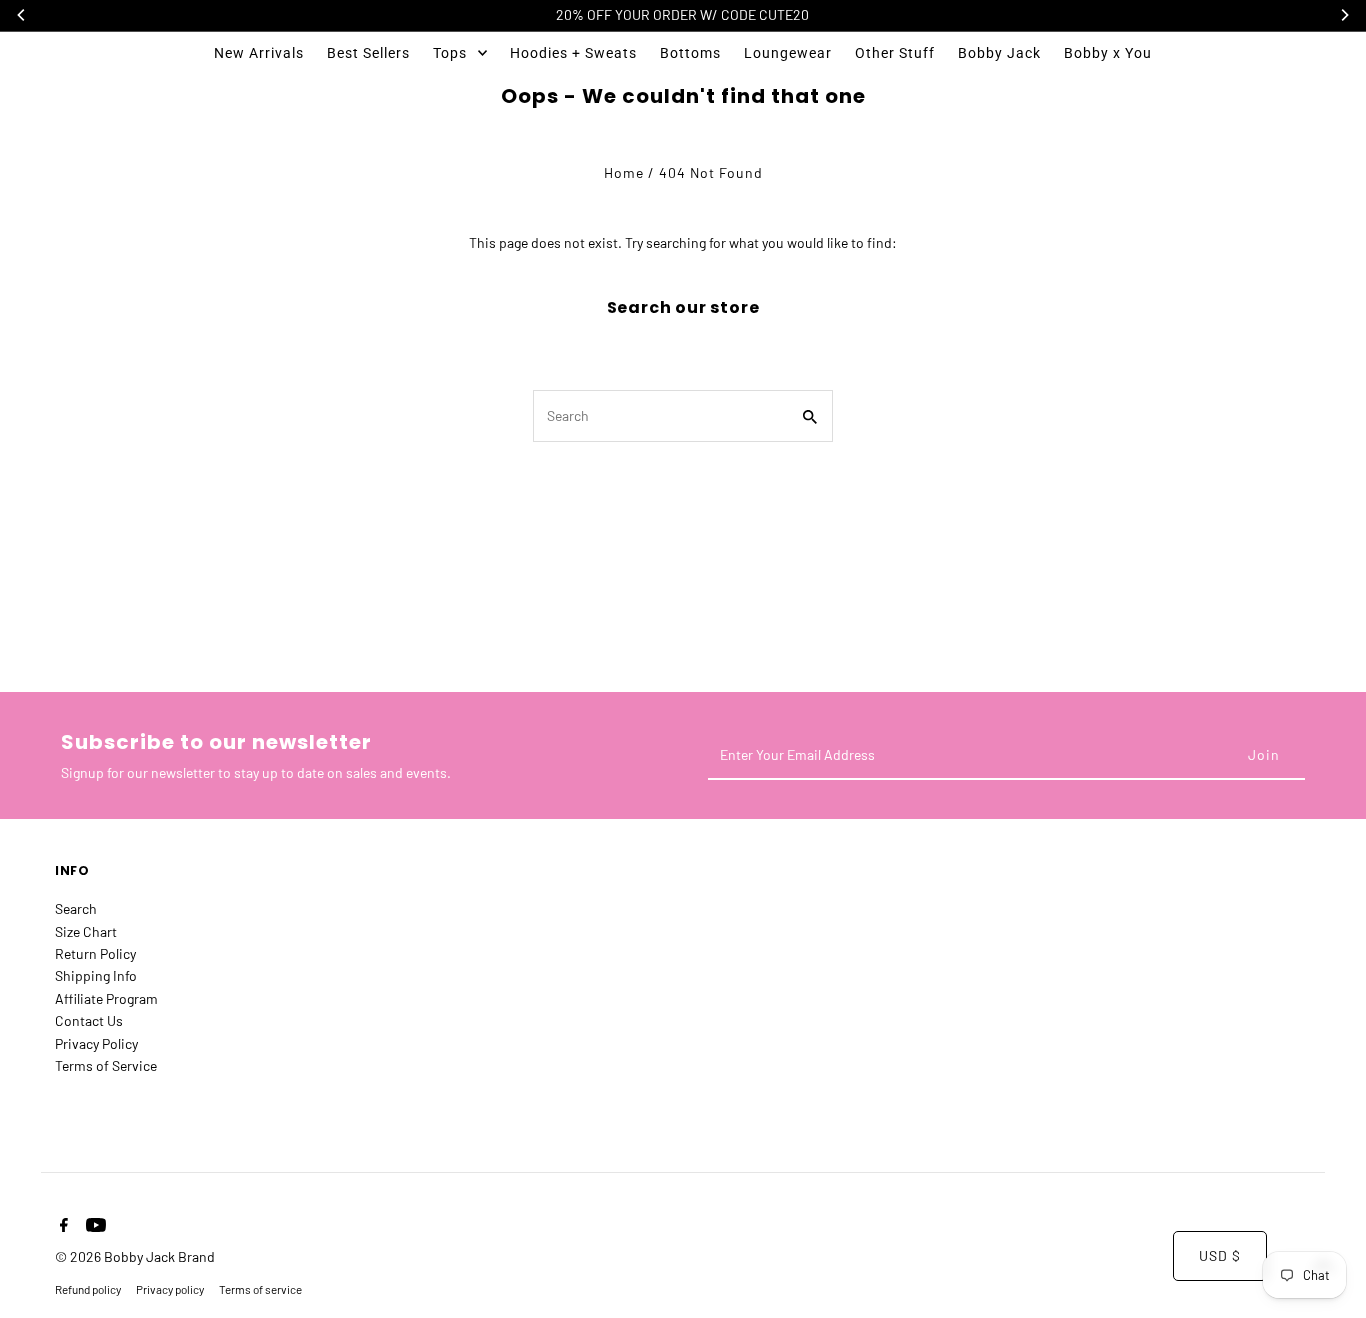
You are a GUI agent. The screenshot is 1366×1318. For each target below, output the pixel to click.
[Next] (1344, 15)
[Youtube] (93, 1226)
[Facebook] (61, 1226)
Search (76, 908)
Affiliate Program (106, 998)
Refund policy (88, 1289)
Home (624, 172)
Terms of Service (106, 1065)
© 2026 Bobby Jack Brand (135, 1256)
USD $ (1220, 1255)
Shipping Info (96, 975)
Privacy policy (170, 1289)
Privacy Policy (96, 1043)
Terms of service (260, 1289)
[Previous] (22, 15)
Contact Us (89, 1020)
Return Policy (95, 953)
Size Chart (86, 931)
